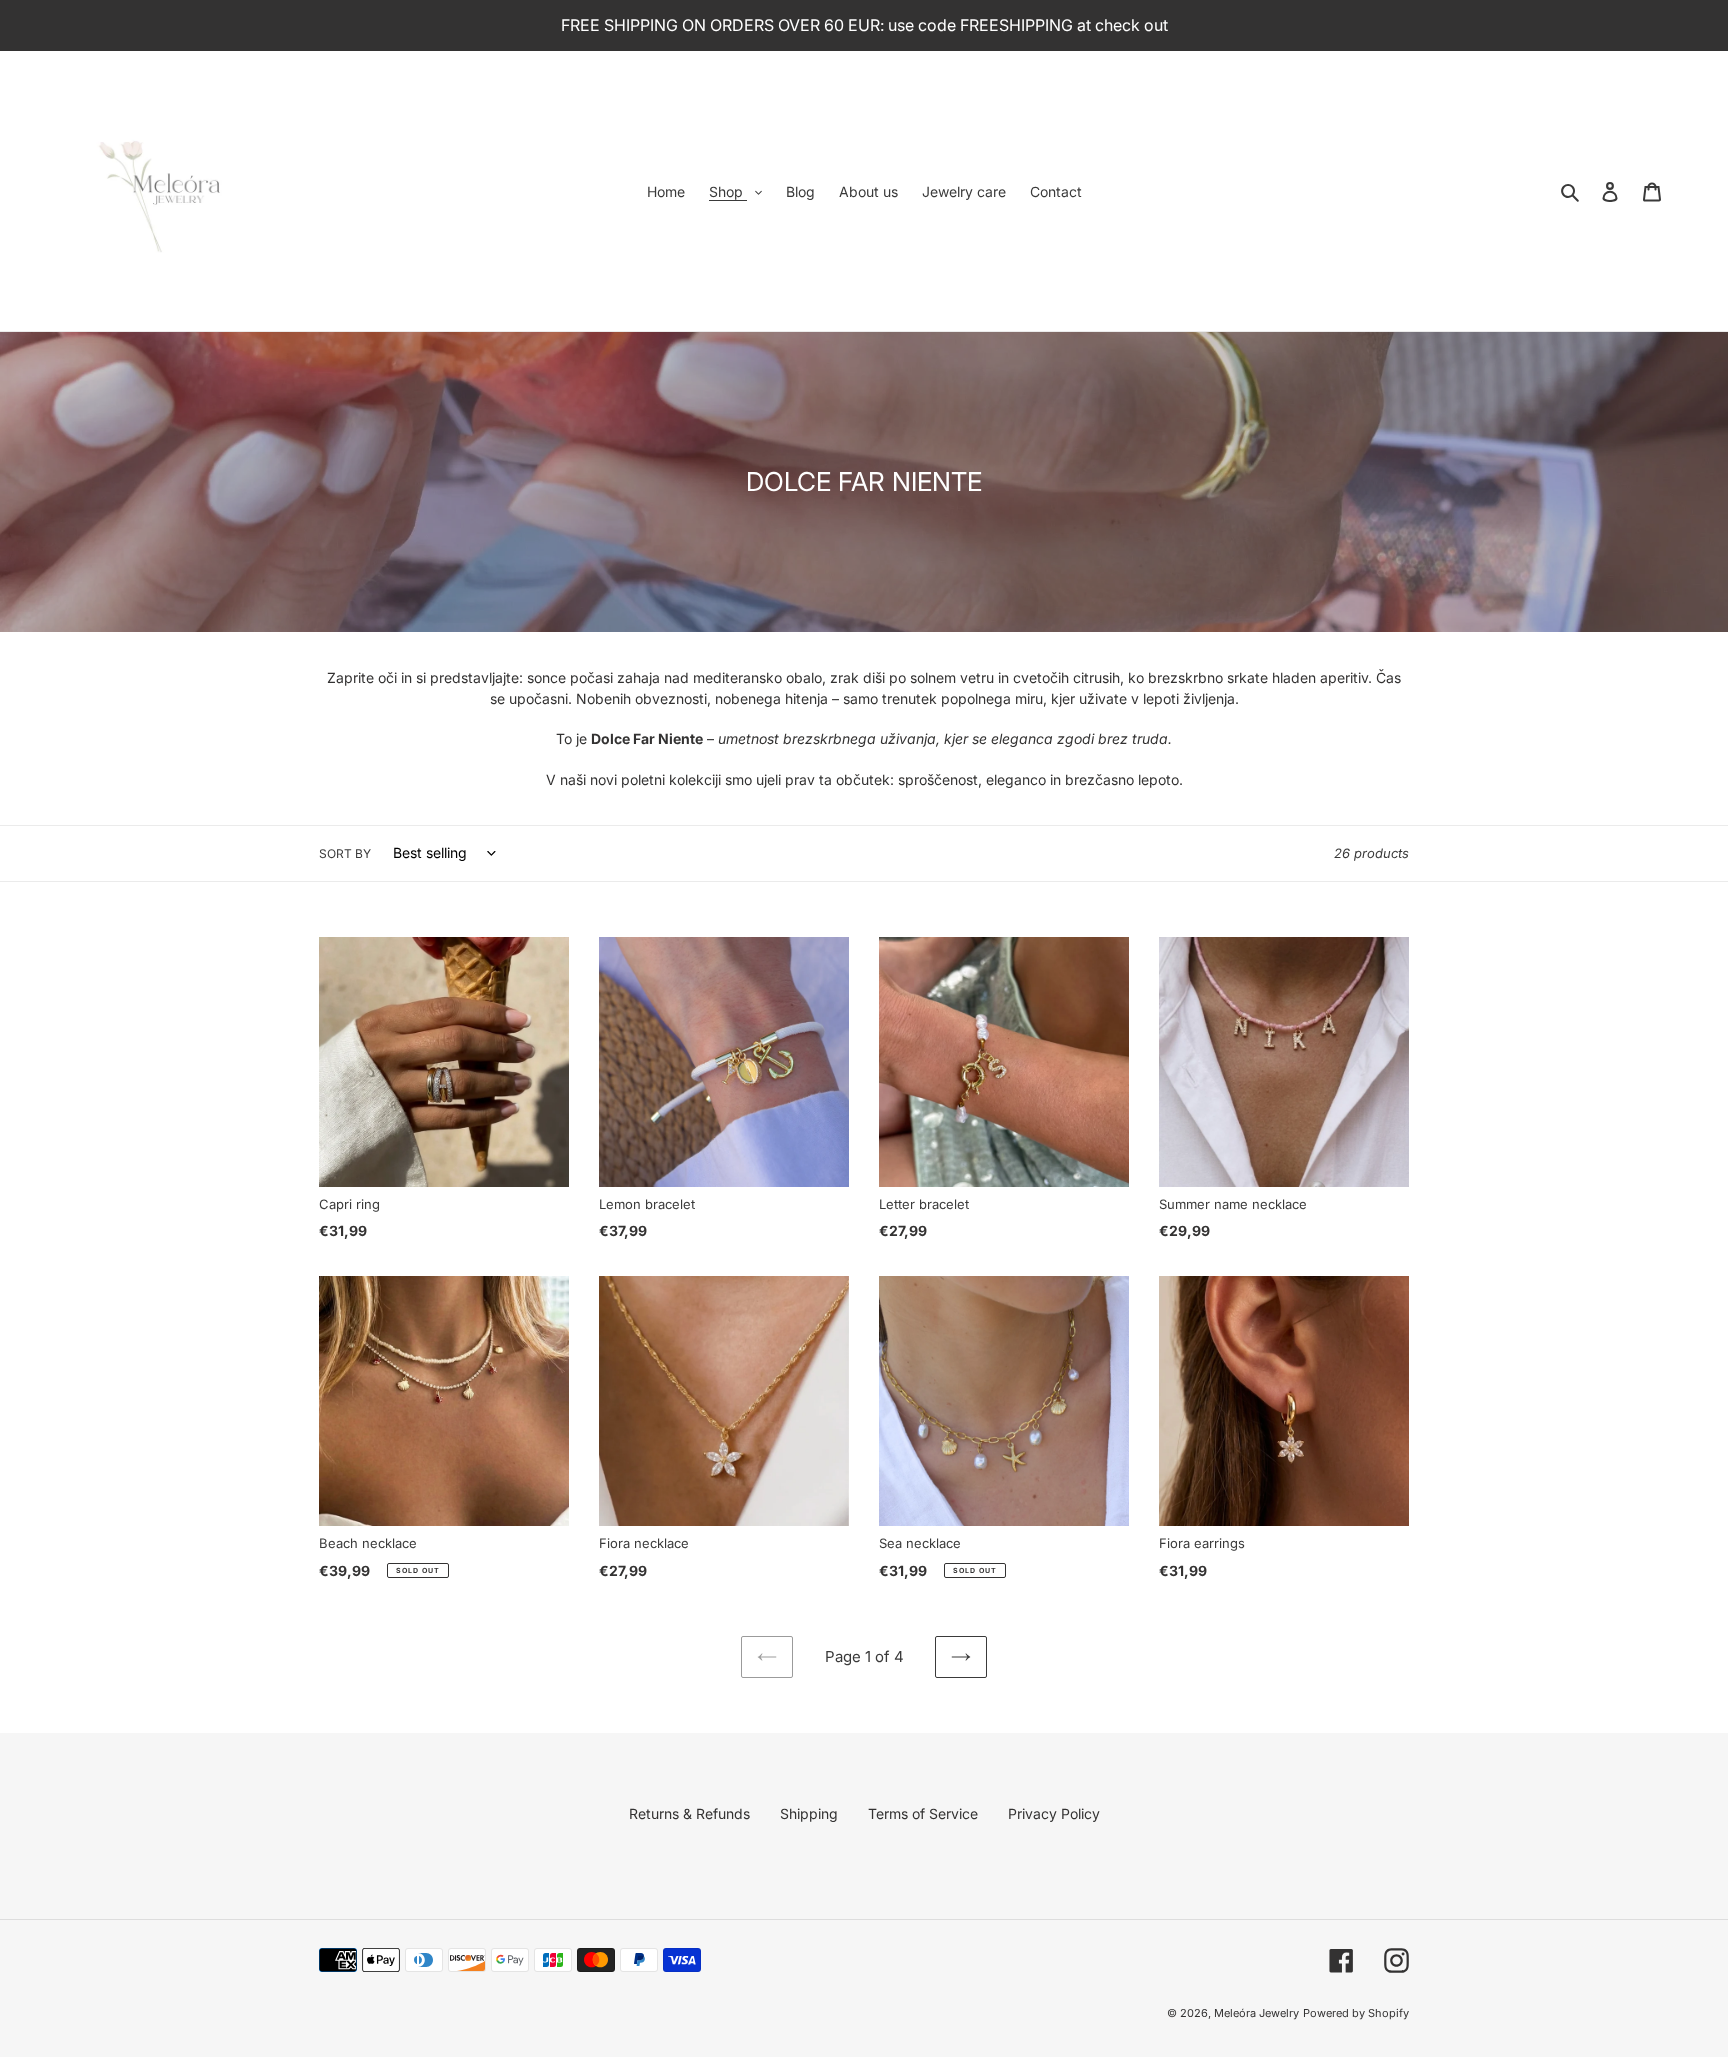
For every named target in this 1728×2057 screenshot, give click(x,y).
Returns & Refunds (689, 1813)
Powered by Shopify (1356, 2013)
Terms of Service (923, 1813)
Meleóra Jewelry (1256, 2013)
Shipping (809, 1813)
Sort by (345, 853)
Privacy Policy (1054, 1813)
